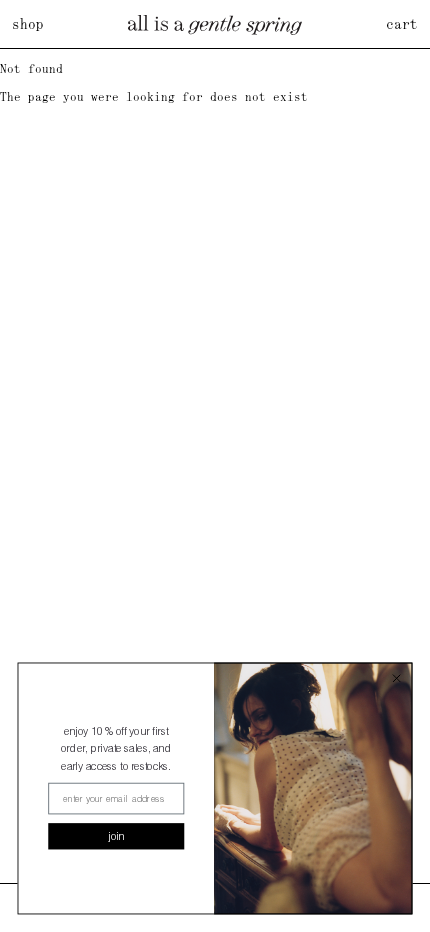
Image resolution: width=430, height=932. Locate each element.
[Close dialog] (397, 679)
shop (28, 24)
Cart (402, 24)
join (116, 836)
